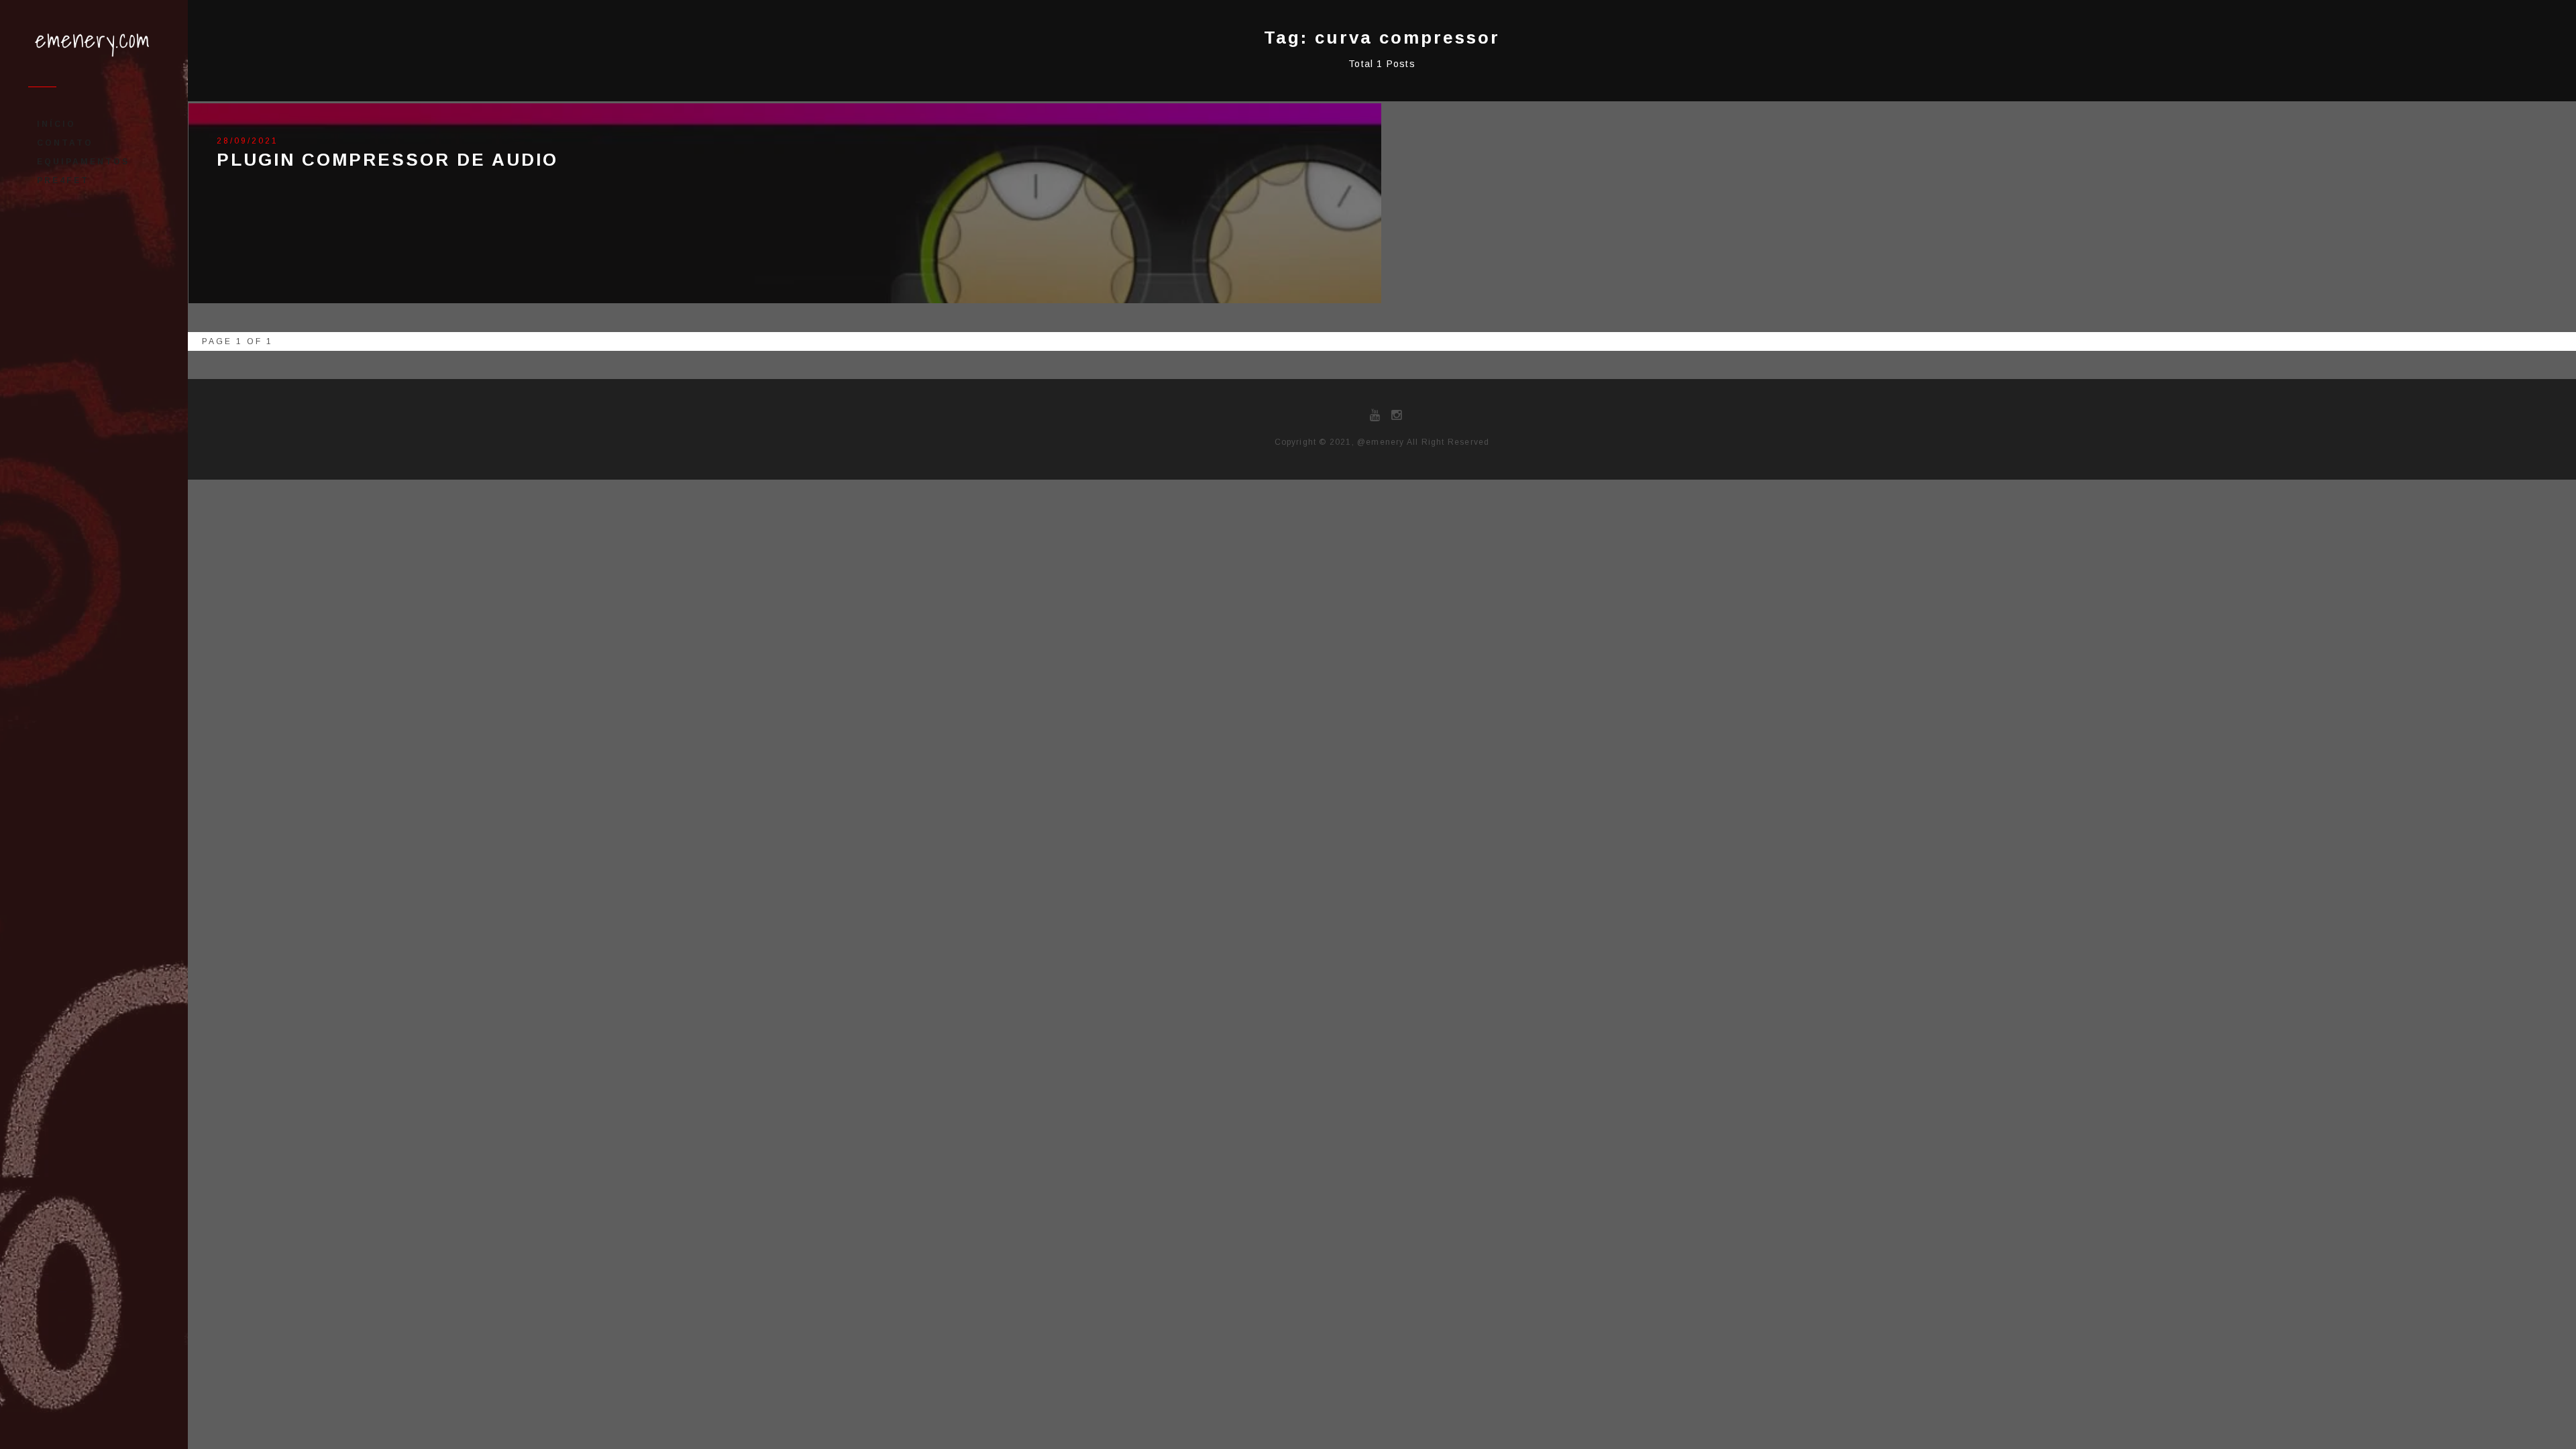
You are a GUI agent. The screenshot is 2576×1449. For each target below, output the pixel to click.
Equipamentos (83, 162)
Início (56, 124)
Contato (65, 143)
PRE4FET (63, 180)
